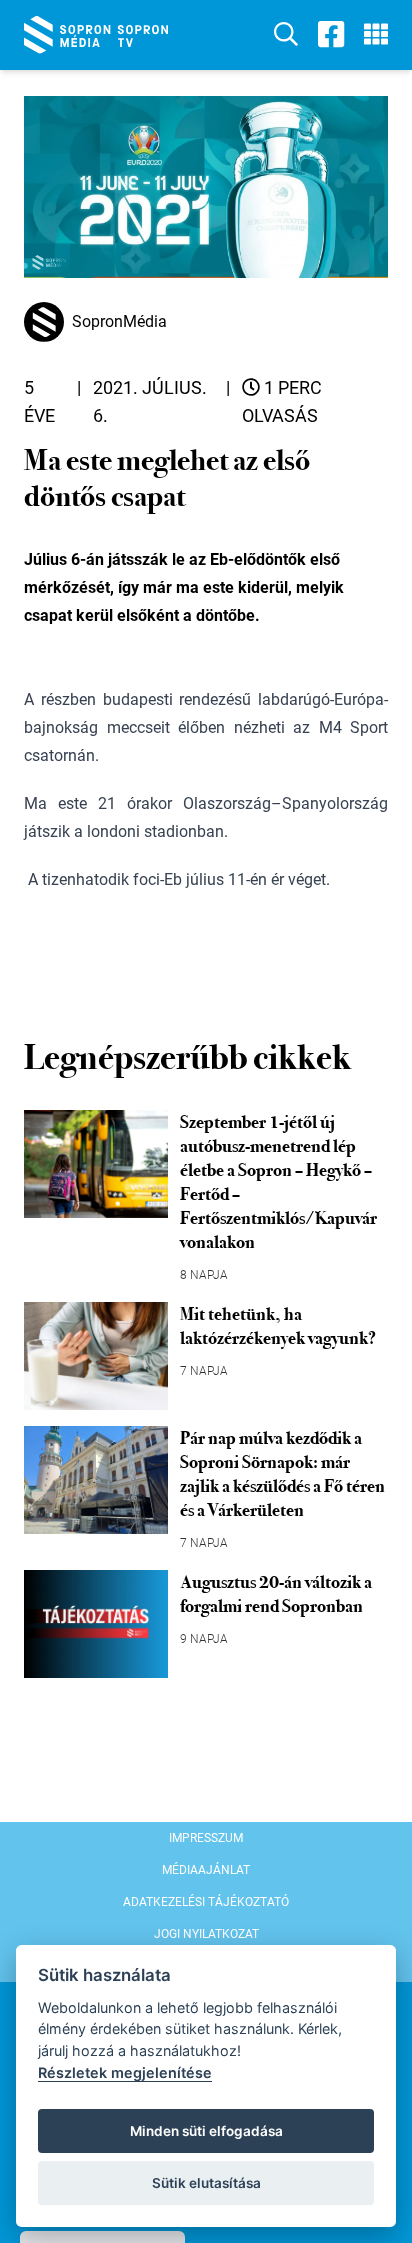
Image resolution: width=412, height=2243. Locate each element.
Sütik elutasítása (206, 2183)
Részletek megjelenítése (125, 2072)
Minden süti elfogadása (206, 2131)
